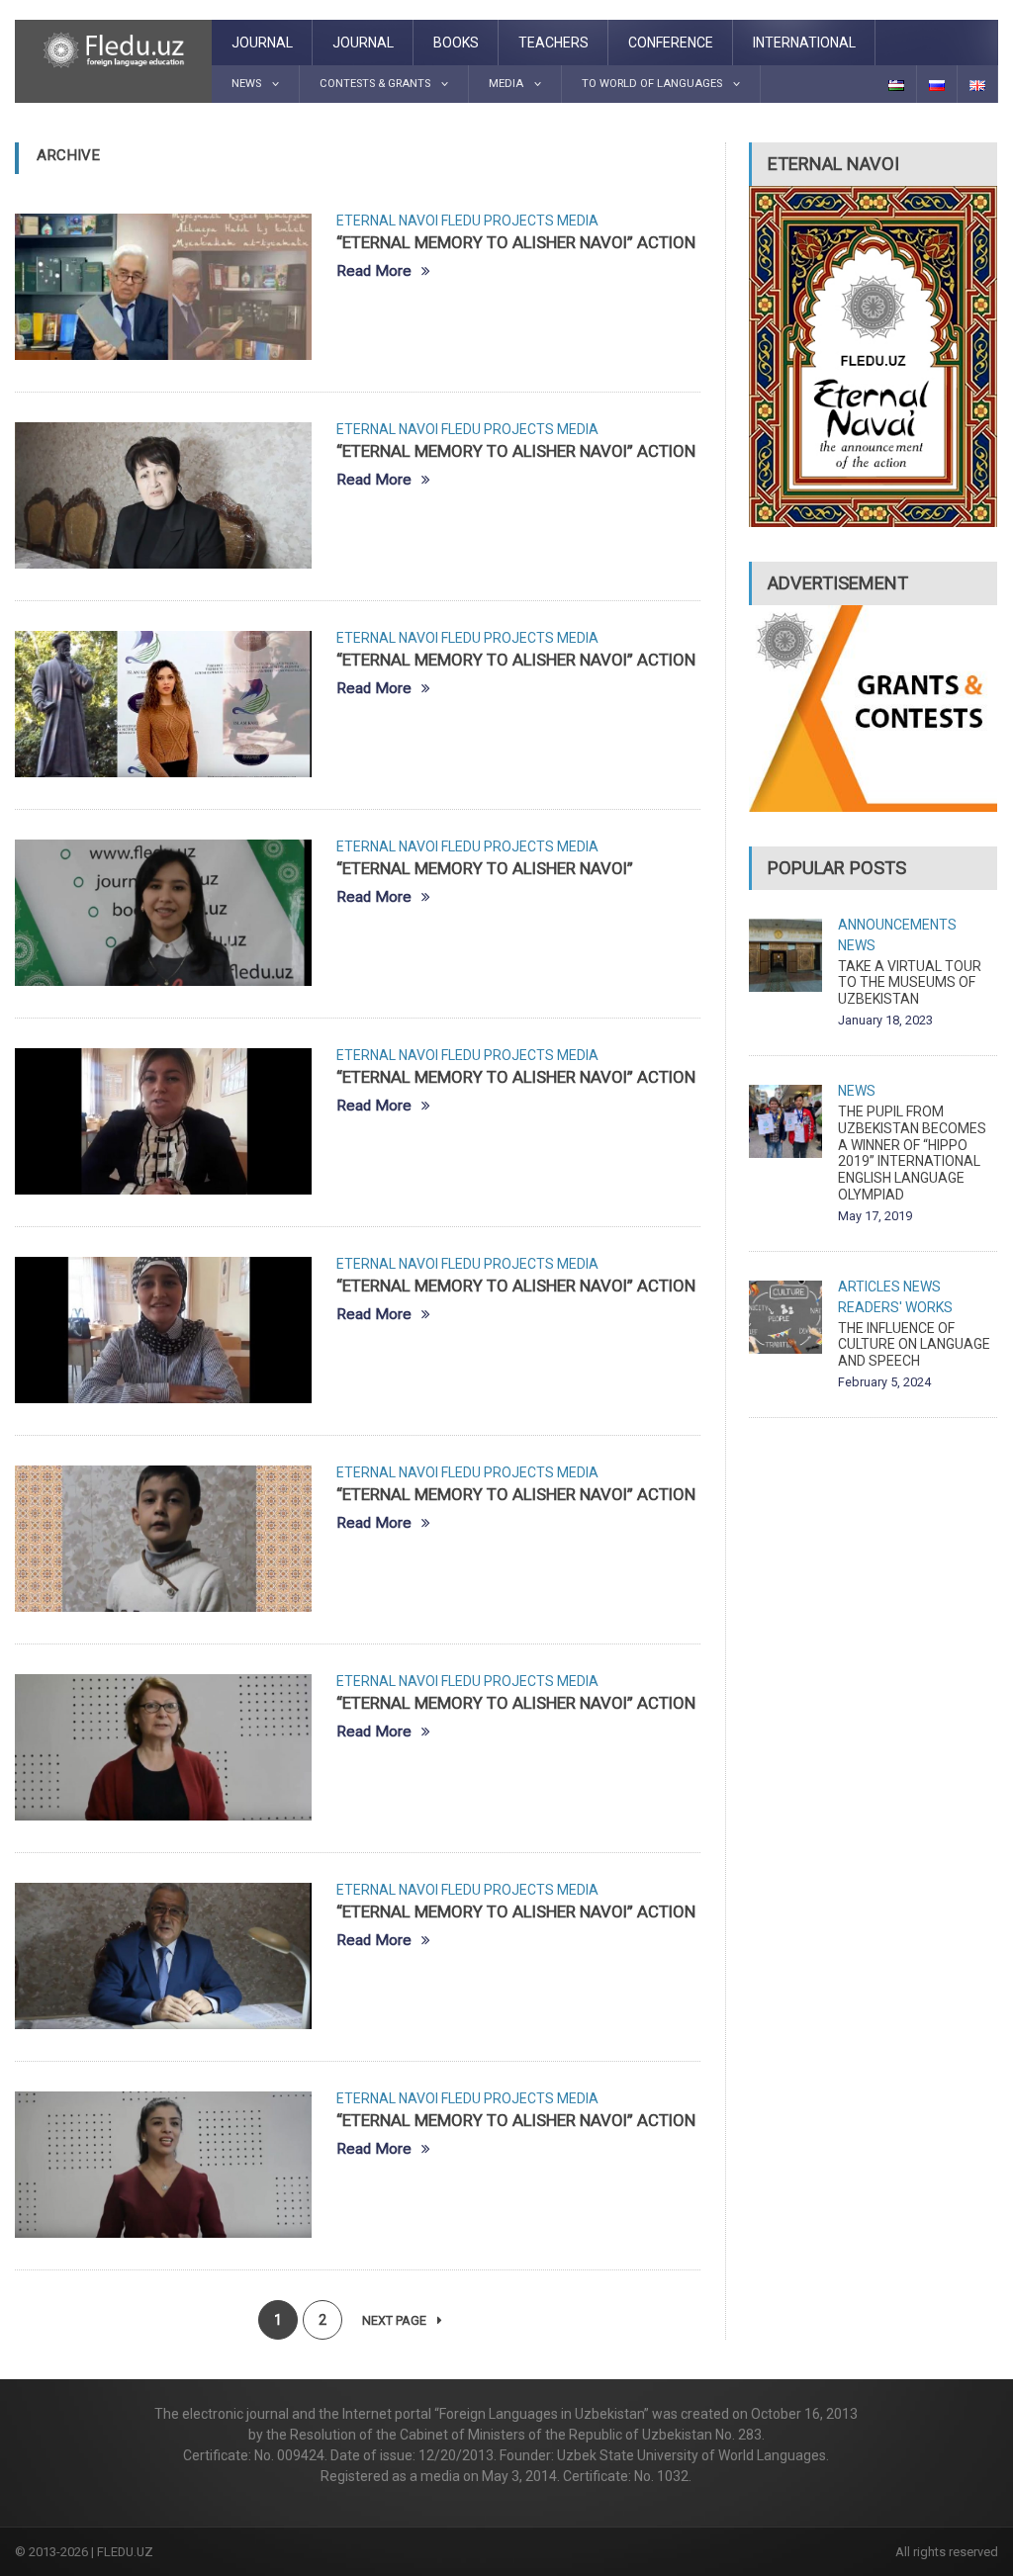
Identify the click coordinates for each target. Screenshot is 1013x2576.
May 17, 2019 (875, 1216)
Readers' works (895, 1307)
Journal (262, 43)
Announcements (897, 925)
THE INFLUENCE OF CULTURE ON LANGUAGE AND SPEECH (914, 1345)
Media (578, 221)
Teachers (553, 43)
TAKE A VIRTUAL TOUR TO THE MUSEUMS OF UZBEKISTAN (910, 983)
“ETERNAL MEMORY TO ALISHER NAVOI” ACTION (516, 242)
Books (456, 43)
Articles (869, 1287)
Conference (671, 43)
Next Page (396, 2320)
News (857, 945)
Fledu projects (498, 221)
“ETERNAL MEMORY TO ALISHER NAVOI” (485, 868)
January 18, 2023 (885, 1020)
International (804, 43)
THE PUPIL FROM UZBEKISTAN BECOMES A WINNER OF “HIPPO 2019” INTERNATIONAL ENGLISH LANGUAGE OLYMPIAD (912, 1153)
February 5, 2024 (884, 1382)
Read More (374, 271)
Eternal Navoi (387, 221)
